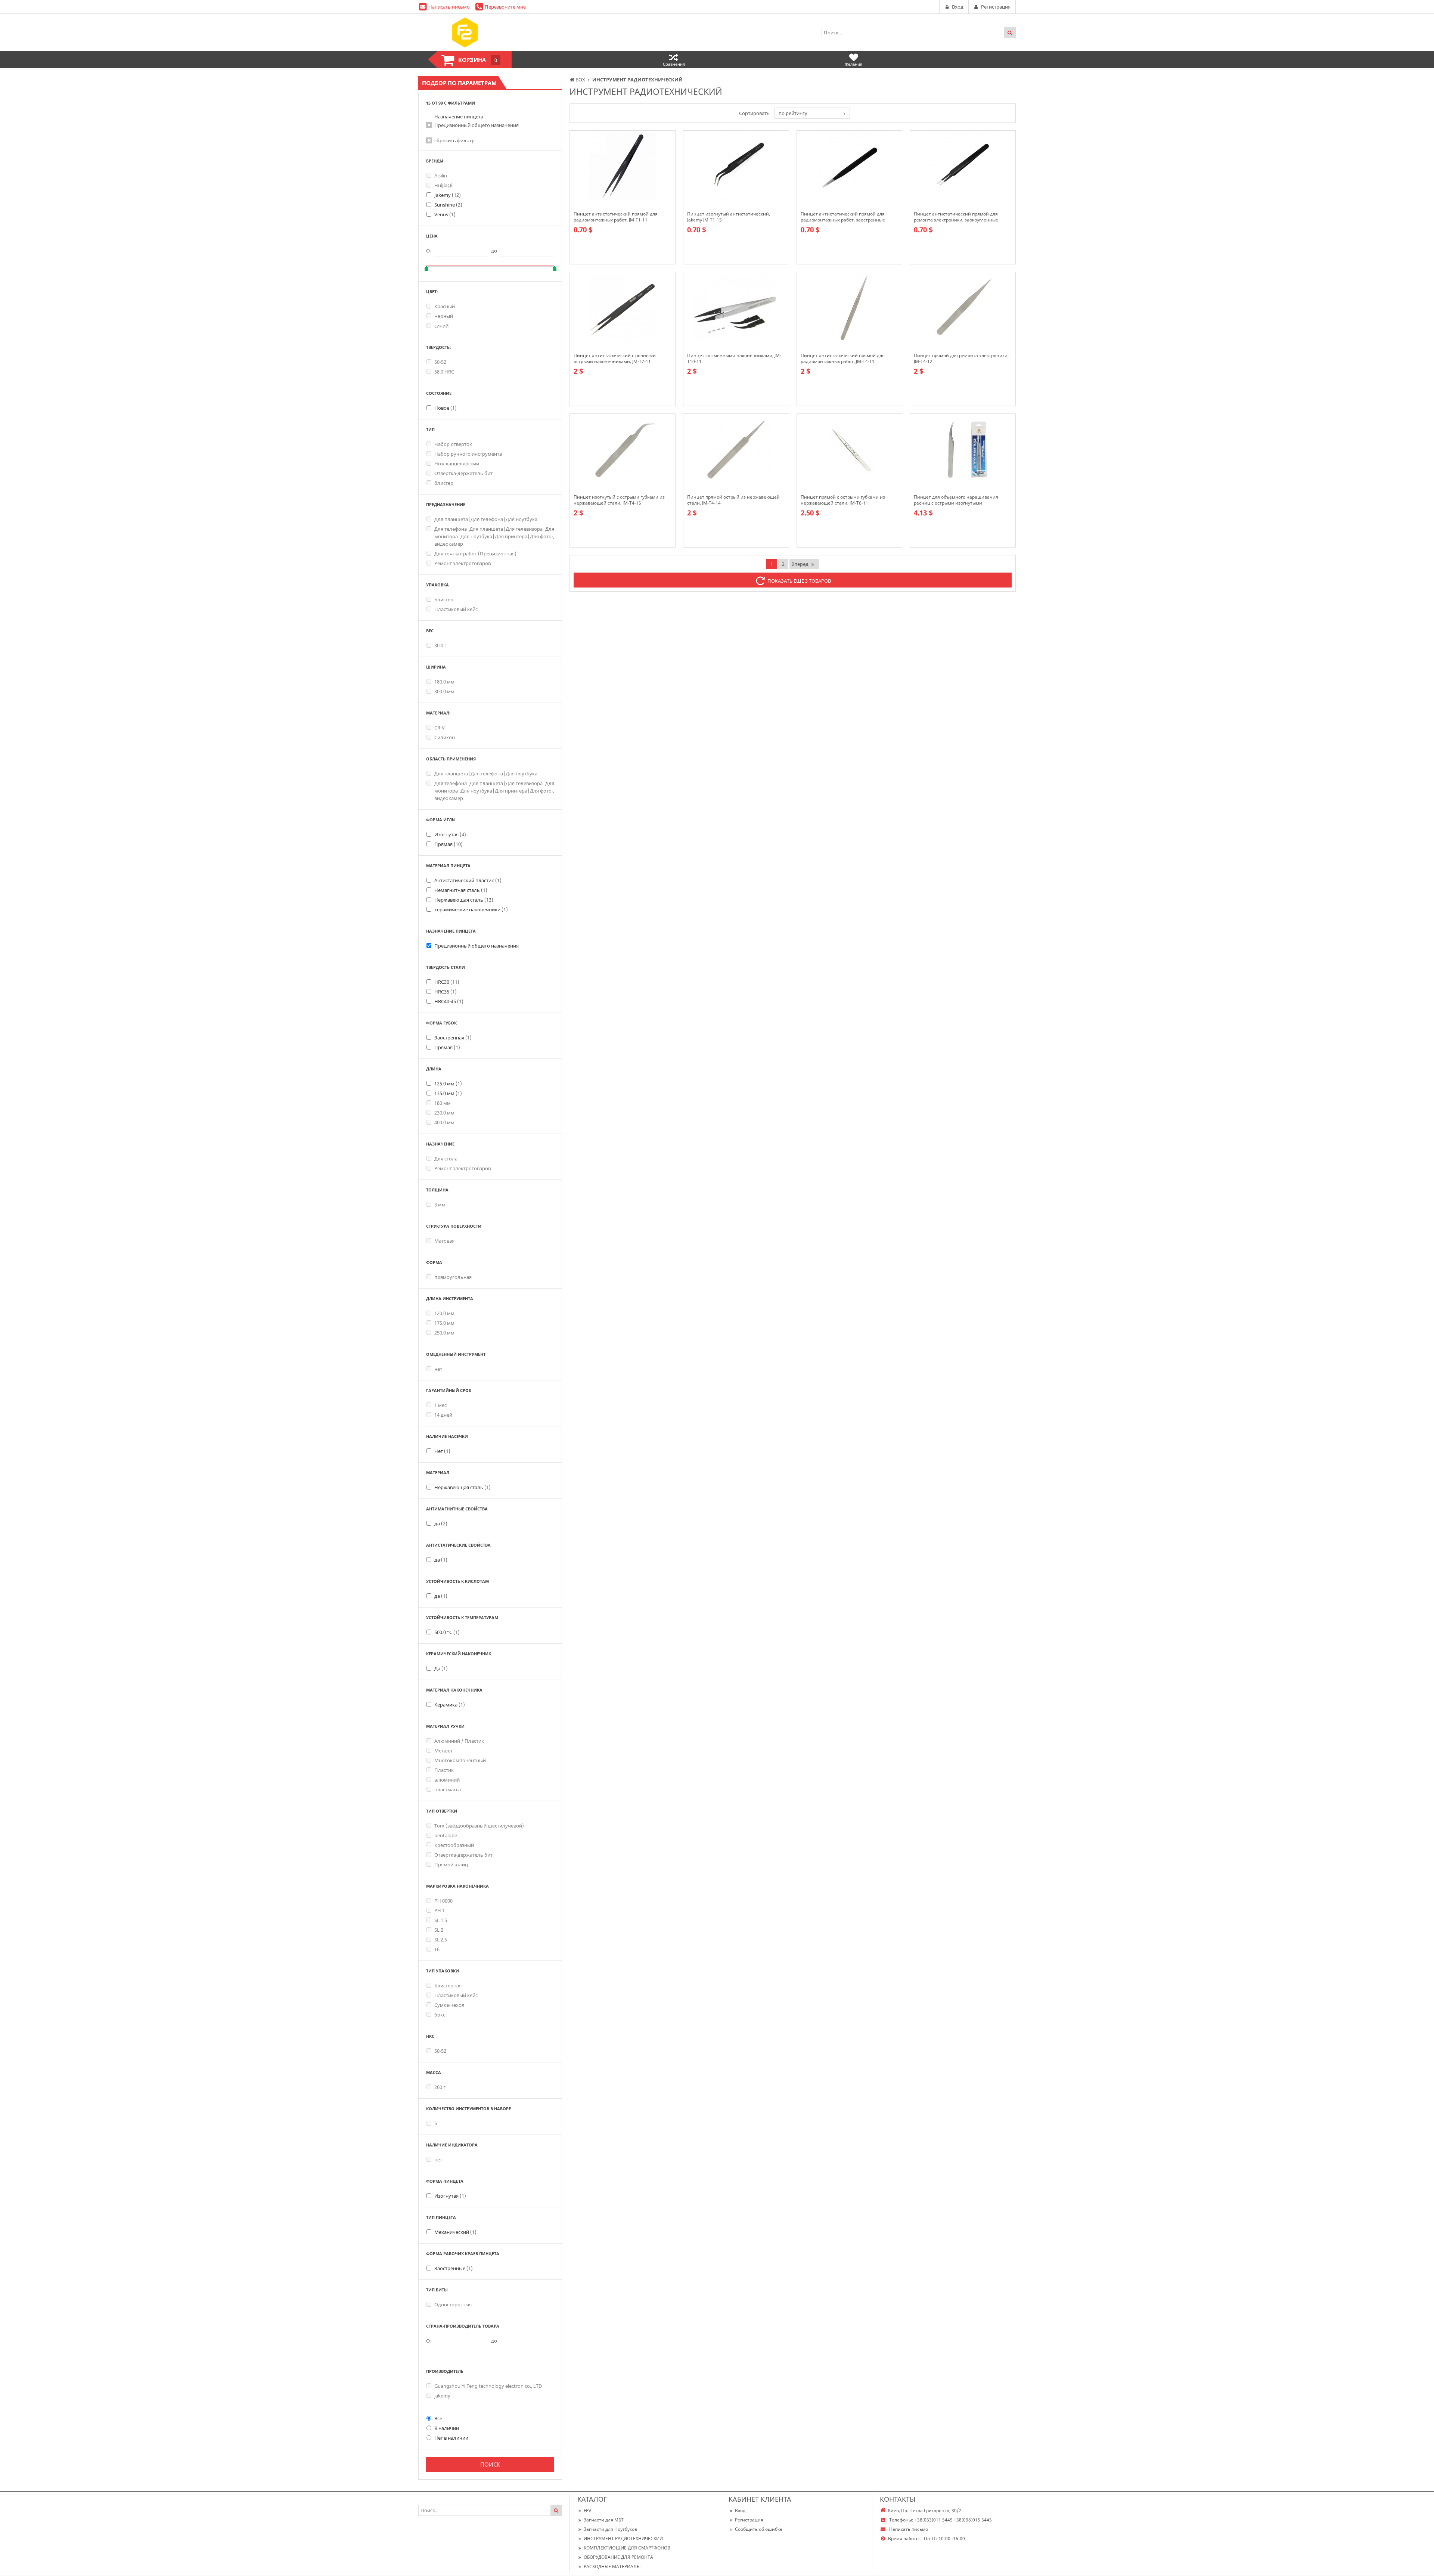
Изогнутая (450, 834)
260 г (440, 2087)
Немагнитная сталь (461, 890)
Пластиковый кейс (456, 609)
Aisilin (441, 176)
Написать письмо (449, 7)
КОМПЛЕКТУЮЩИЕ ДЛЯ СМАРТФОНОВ (627, 2548)
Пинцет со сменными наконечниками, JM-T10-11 (734, 359)
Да (441, 1668)
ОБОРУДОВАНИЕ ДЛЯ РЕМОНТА (618, 2557)
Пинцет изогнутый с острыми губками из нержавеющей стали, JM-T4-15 (619, 500)
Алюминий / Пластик (459, 1741)
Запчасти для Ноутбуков (610, 2529)
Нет (442, 1451)
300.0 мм (444, 691)
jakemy (442, 2396)
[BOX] (465, 32)
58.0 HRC (444, 372)
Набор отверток (453, 444)
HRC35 (446, 992)
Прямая (448, 844)
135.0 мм (448, 1093)
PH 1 (440, 1910)
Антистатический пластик (468, 880)
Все (438, 2418)
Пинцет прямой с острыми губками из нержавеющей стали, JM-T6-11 (843, 500)
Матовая (444, 1241)
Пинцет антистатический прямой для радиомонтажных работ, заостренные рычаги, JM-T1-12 (843, 217)
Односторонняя (453, 2304)
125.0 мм (448, 1084)
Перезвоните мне (505, 7)
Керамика (450, 1705)
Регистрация (749, 2520)
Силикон (445, 737)
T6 (437, 1949)
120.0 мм (444, 1313)
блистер (444, 483)
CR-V (440, 728)
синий (441, 326)
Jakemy (448, 195)
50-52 (440, 362)
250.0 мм (444, 1333)
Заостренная (453, 1038)
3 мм (440, 1205)
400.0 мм (444, 1122)
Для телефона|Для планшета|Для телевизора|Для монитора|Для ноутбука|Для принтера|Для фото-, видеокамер (494, 536)
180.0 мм (444, 682)
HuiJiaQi (443, 185)
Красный (445, 306)
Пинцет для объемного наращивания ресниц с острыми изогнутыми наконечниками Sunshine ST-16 (956, 500)
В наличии (447, 2428)
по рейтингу (793, 113)
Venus (445, 214)
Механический (455, 2232)
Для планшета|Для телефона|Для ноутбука (486, 519)
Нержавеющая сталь (464, 900)
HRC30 (447, 982)
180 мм (443, 1103)
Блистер (444, 599)
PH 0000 (443, 1901)
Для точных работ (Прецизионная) (475, 554)
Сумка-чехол (449, 2005)
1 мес (440, 1405)
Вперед (800, 564)
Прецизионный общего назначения (477, 125)
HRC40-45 (449, 1001)
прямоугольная (453, 1277)
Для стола (446, 1159)
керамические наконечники (471, 909)
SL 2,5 (441, 1940)
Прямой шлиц (451, 1864)
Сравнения (674, 64)
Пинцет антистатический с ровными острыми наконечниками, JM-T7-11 (615, 359)
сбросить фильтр (454, 140)
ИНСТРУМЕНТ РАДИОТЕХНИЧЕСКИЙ (623, 2538)
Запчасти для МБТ (604, 2520)
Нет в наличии (451, 2438)
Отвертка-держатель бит (463, 473)
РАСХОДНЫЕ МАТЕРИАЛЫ (612, 2566)
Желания (853, 64)
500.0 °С (447, 1632)
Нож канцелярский (457, 464)
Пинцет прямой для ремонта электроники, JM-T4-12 (961, 359)
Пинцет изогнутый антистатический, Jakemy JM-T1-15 (729, 217)
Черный (444, 316)
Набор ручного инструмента (468, 454)
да (441, 1523)
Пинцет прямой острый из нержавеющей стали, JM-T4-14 (733, 500)
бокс (440, 2015)
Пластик (444, 1770)
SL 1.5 (441, 1920)
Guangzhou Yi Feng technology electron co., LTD (488, 2386)
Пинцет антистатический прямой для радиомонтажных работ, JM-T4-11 (843, 359)
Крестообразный (454, 1845)
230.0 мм (444, 1113)
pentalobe (446, 1835)
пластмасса (448, 1789)
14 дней (443, 1415)
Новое (446, 408)
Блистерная (448, 1986)
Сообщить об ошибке (759, 2529)
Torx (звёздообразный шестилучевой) (479, 1826)
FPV (587, 2510)
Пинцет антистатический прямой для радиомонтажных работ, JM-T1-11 (616, 217)
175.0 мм (444, 1323)
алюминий (447, 1780)
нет (438, 1369)
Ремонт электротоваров (463, 563)
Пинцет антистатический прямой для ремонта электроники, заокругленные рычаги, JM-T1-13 (956, 217)
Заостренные (454, 2268)
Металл (443, 1751)
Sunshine (448, 205)
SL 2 (439, 1930)
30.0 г (440, 645)
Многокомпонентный (460, 1760)
